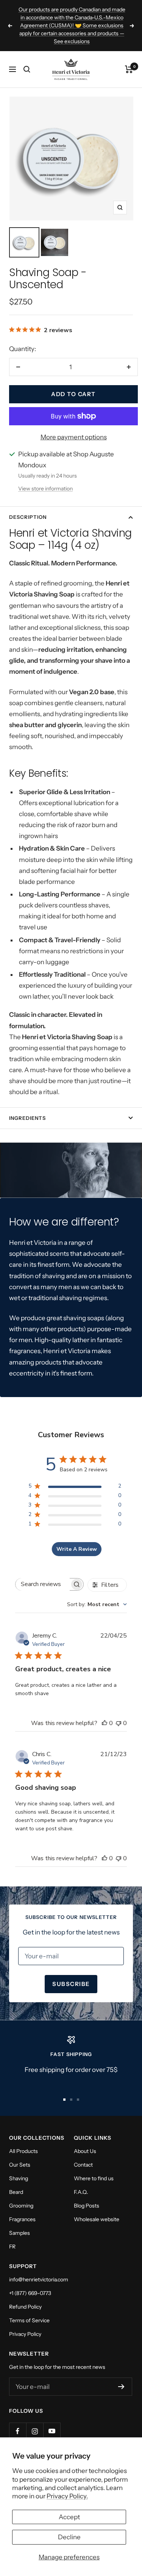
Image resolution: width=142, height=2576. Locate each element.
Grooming (21, 2206)
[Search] (27, 69)
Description (28, 517)
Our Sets (20, 2165)
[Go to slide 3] (78, 2100)
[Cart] (129, 69)
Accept (69, 2517)
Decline (69, 2537)
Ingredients (27, 1118)
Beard (16, 2192)
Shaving (19, 2178)
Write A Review (77, 1549)
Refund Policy (25, 2307)
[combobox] (97, 1604)
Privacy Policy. (67, 2496)
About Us (85, 2151)
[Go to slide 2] (71, 2100)
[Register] (121, 2387)
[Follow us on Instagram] (35, 2431)
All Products (23, 2151)
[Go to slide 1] (64, 2100)
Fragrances (22, 2219)
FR (12, 2247)
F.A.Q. (81, 2192)
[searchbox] (43, 1584)
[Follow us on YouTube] (52, 2431)
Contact (83, 2165)
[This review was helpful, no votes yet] (105, 1723)
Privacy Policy (25, 2334)
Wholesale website (97, 2219)
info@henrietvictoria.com (39, 2279)
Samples (20, 2233)
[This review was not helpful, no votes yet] (119, 1723)
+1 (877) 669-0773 (30, 2293)
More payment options (74, 437)
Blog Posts (87, 2206)
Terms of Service (29, 2320)
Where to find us (94, 2178)
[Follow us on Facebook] (18, 2431)
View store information (45, 489)
